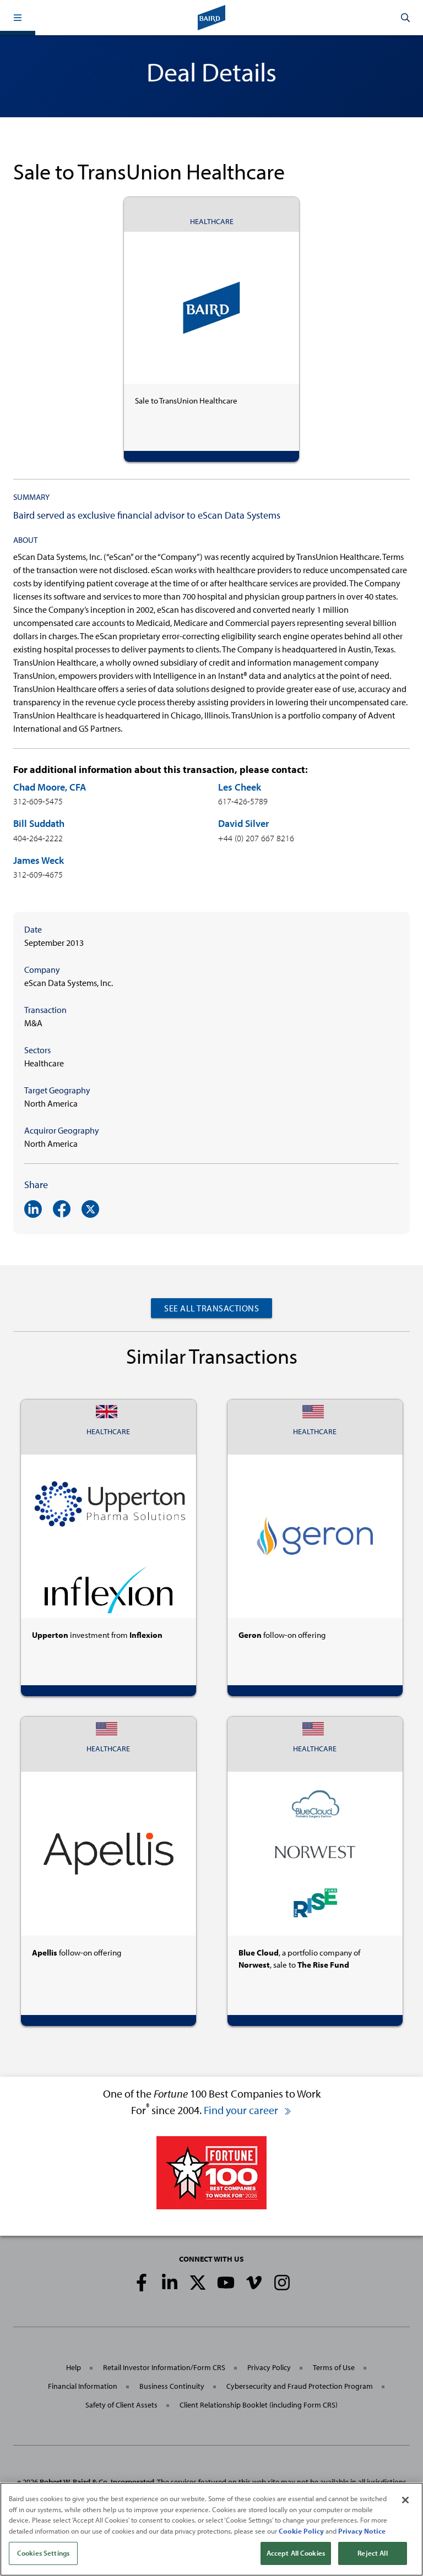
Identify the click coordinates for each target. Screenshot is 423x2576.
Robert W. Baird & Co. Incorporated (97, 2482)
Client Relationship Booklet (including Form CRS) (259, 2405)
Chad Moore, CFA (50, 787)
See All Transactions (211, 1308)
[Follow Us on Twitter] (198, 2283)
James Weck (39, 860)
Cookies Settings (43, 2553)
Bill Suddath (39, 823)
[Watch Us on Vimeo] (254, 2283)
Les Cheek (240, 787)
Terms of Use (334, 2367)
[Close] (405, 2500)
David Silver (243, 823)
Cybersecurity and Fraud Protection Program (300, 2386)
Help (74, 2367)
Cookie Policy (301, 2531)
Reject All (372, 2553)
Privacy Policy (269, 2367)
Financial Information (83, 2386)
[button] (18, 18)
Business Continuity (172, 2386)
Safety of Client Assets (121, 2405)
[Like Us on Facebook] (142, 2283)
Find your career (242, 2110)
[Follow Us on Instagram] (282, 2283)
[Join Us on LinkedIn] (170, 2283)
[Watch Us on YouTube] (226, 2283)
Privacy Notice (362, 2531)
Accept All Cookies (296, 2553)
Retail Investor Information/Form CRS (164, 2367)
